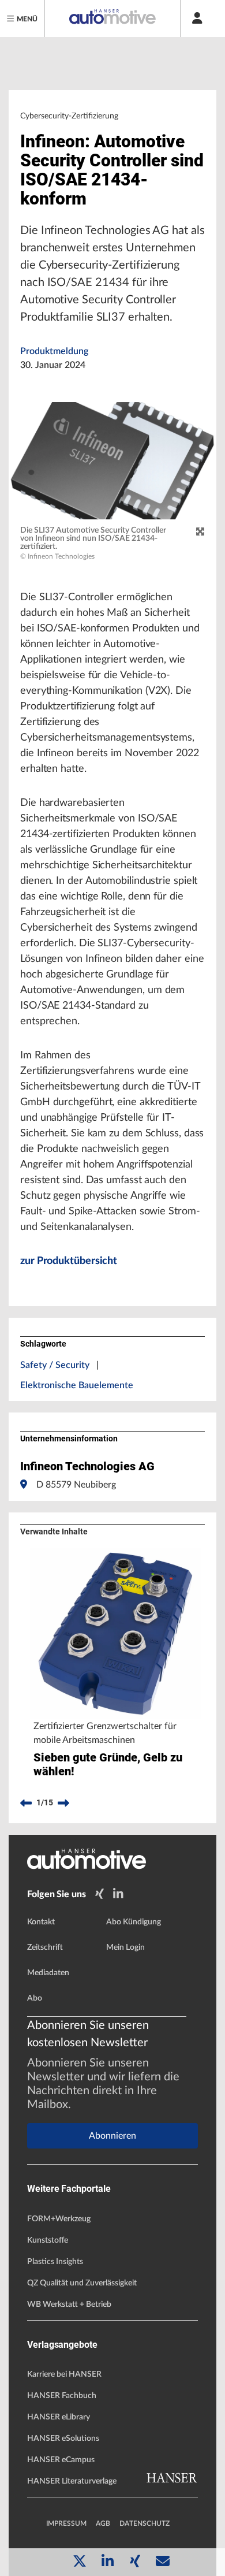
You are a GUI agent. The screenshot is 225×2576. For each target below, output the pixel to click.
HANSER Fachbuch (62, 2396)
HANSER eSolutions (63, 2439)
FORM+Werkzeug (59, 2219)
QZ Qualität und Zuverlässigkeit (82, 2283)
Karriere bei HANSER (64, 2374)
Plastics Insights (55, 2262)
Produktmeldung (54, 351)
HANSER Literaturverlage (72, 2481)
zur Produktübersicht (69, 1261)
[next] (63, 1803)
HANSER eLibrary (59, 2417)
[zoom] (200, 532)
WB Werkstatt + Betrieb (69, 2304)
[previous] (26, 1803)
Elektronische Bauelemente (77, 1385)
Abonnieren (112, 2136)
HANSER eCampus (61, 2460)
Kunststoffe (48, 2240)
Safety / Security (55, 1365)
